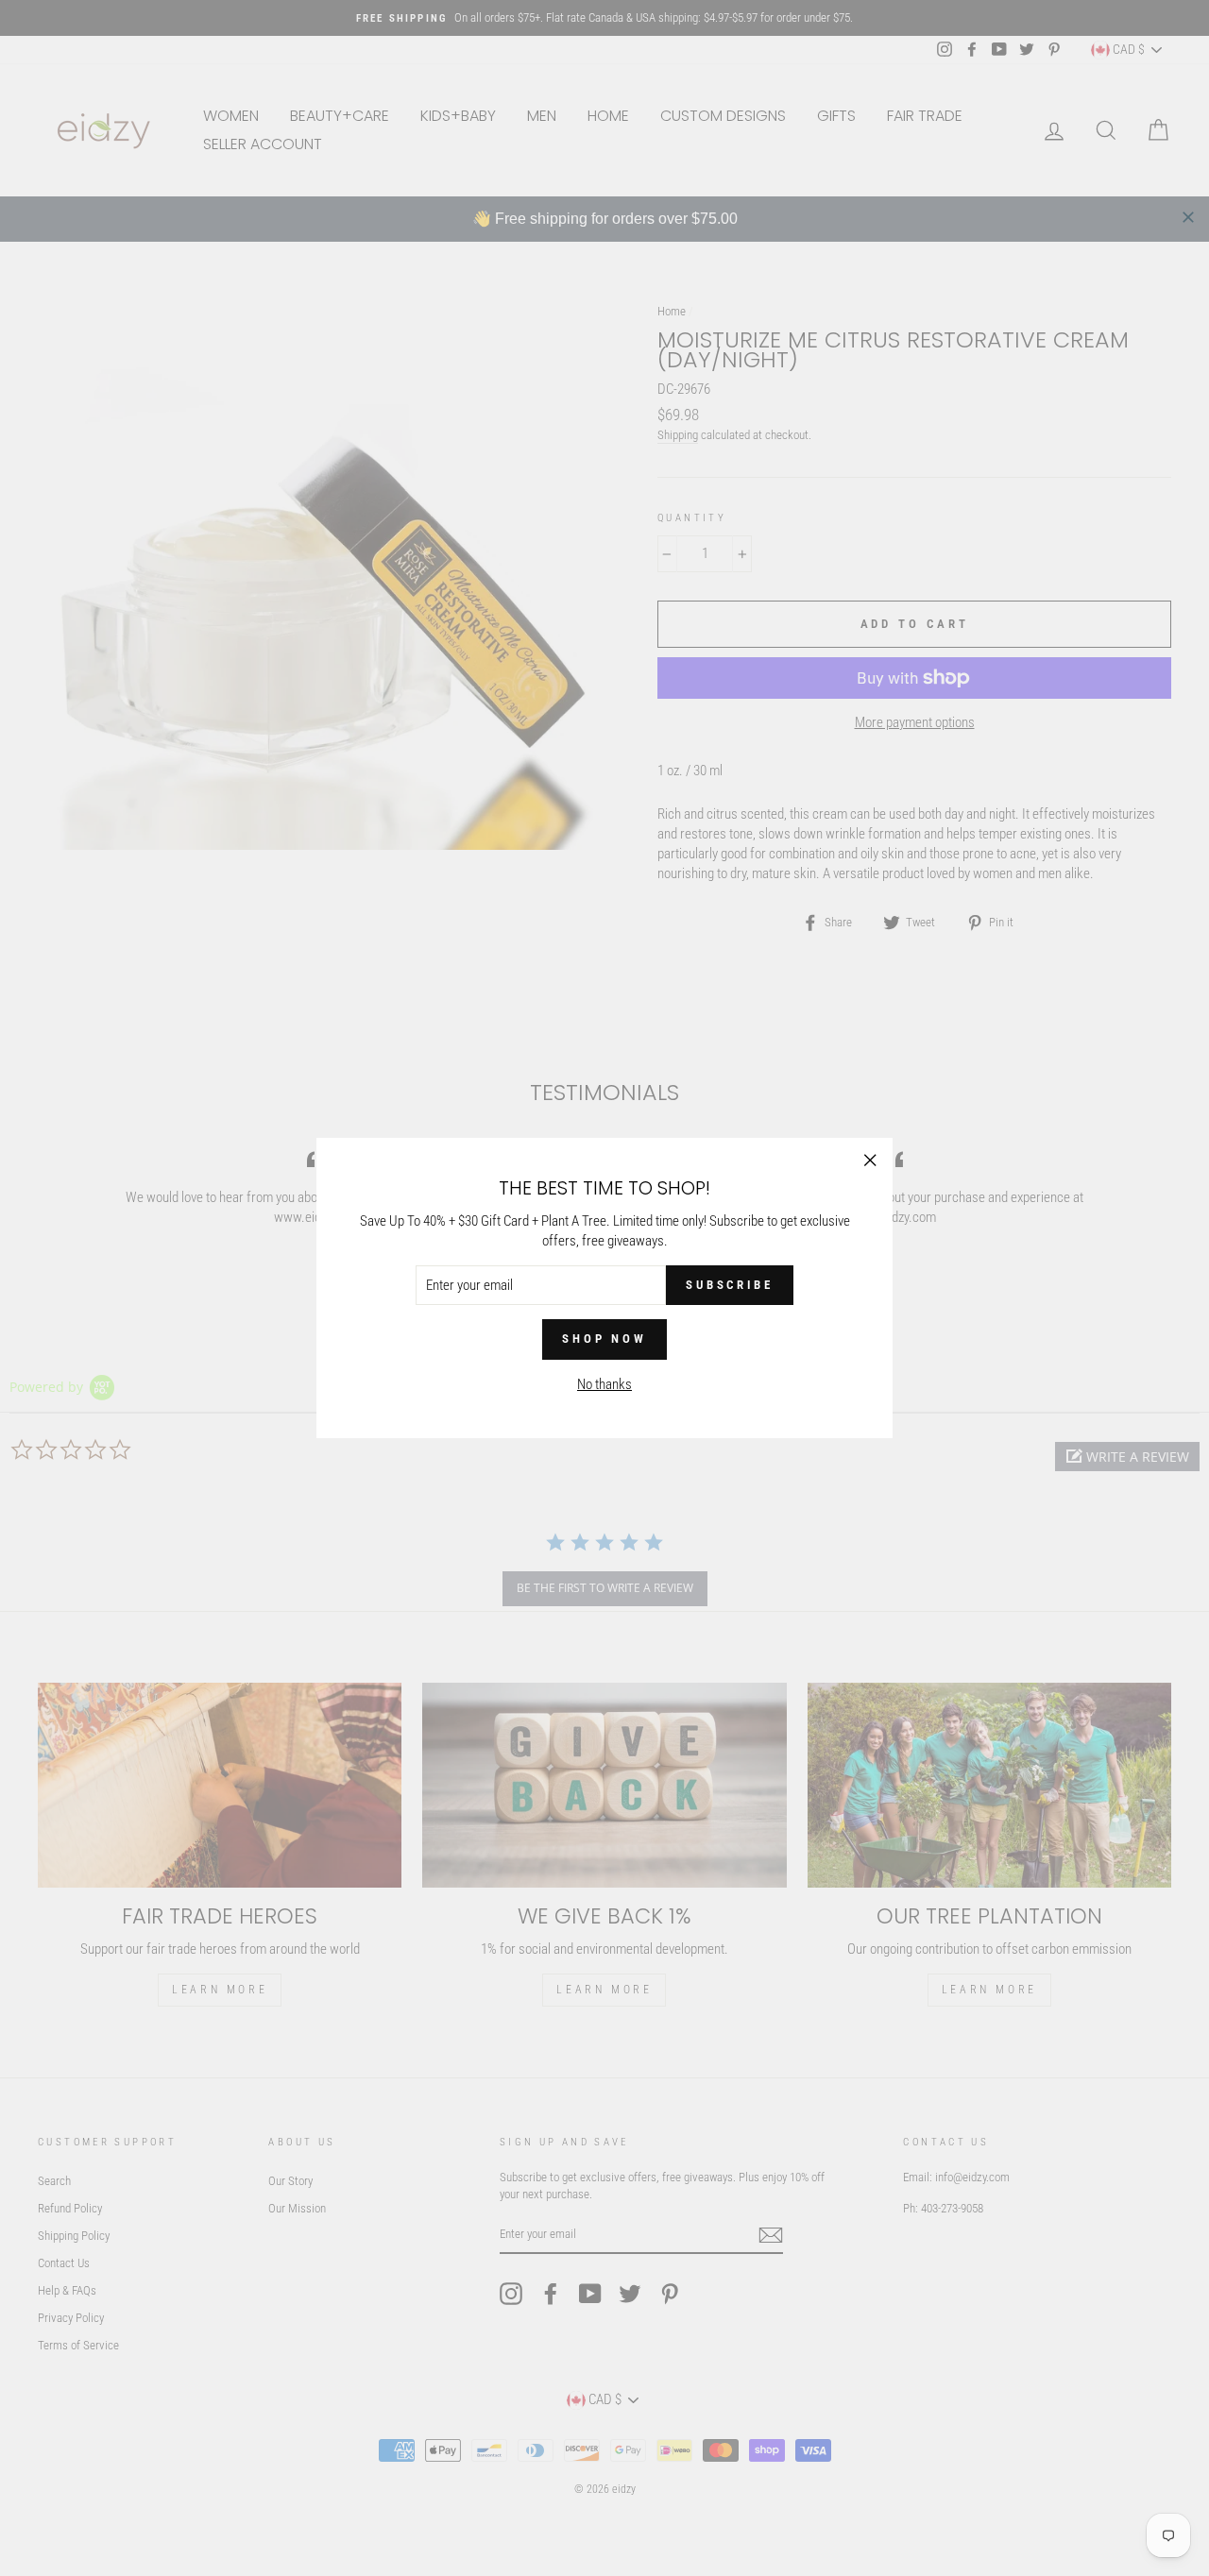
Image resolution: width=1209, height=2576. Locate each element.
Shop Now (604, 1339)
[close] (1188, 217)
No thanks (604, 1384)
